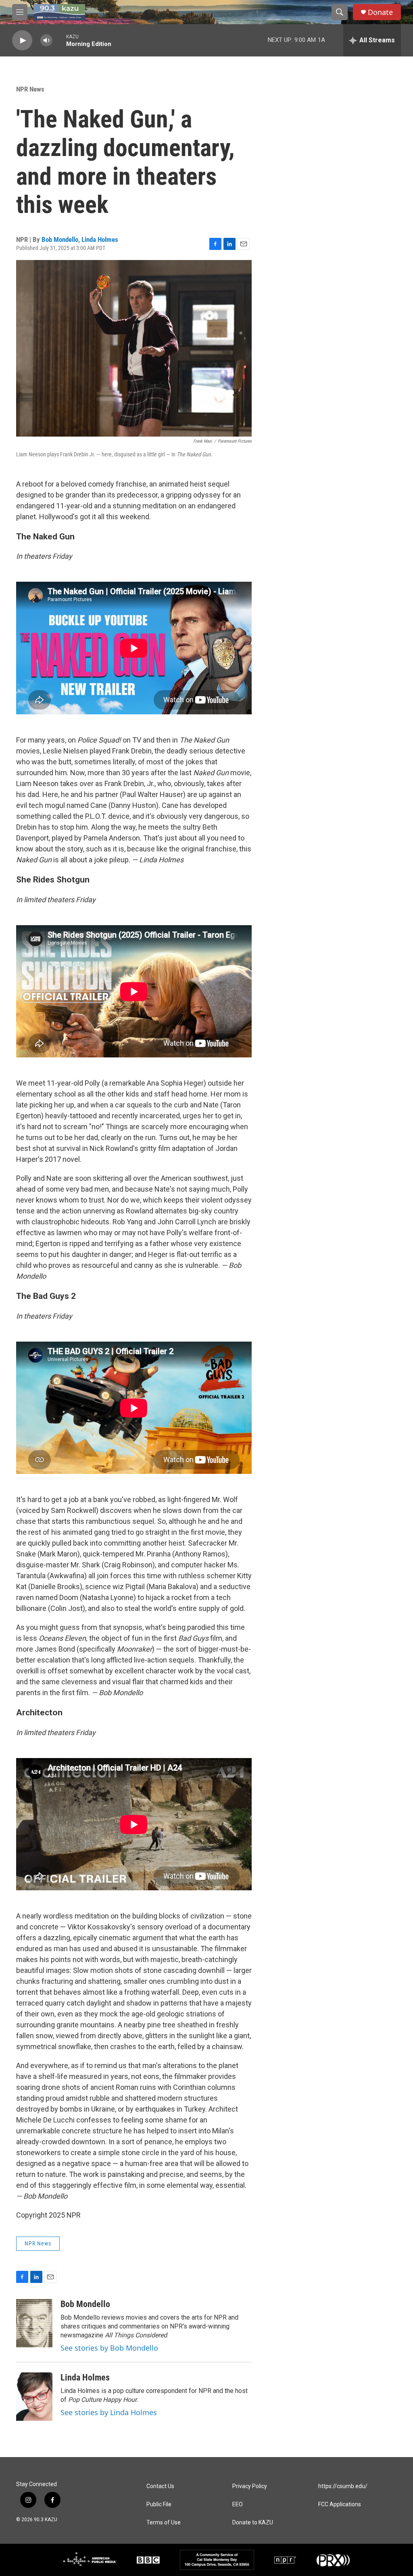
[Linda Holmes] (34, 2397)
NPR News (30, 89)
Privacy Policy (250, 2486)
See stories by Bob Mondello (109, 2348)
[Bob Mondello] (34, 2323)
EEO (238, 2504)
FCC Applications (340, 2504)
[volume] (46, 41)
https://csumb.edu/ (343, 2486)
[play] (22, 41)
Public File (159, 2504)
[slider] (59, 40)
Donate (380, 12)
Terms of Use (164, 2523)
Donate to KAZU (253, 2523)
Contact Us (160, 2486)
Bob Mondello (60, 239)
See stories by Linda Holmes (109, 2412)
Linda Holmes (100, 239)
